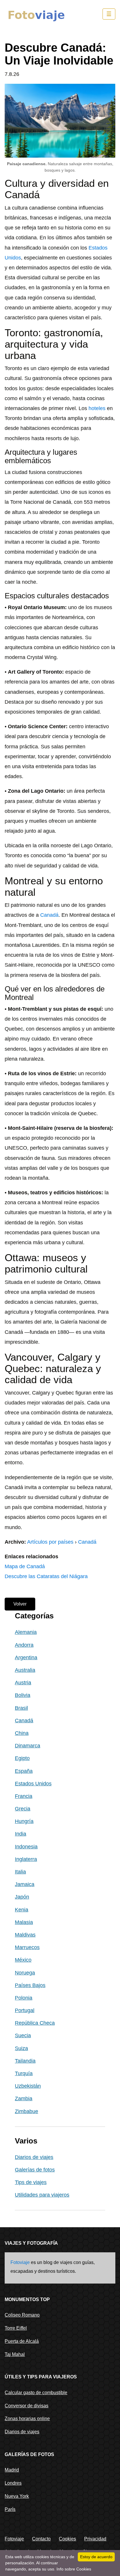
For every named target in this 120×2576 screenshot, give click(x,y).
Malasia (24, 1922)
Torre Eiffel (16, 2328)
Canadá (49, 915)
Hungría (24, 1821)
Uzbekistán (28, 2086)
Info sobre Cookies (74, 2569)
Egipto (22, 1758)
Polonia (24, 1998)
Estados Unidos (33, 1784)
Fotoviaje (20, 2262)
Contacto (41, 2539)
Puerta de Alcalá (22, 2341)
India (21, 1834)
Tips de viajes (31, 2182)
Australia (25, 1670)
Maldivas (25, 1935)
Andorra (24, 1645)
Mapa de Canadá (25, 1566)
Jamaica (25, 1884)
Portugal (25, 2010)
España (24, 1771)
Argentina (26, 1658)
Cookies (67, 2539)
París (10, 2509)
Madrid (12, 2470)
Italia (20, 1872)
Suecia (23, 2035)
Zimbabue (27, 2111)
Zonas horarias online (27, 2419)
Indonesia (26, 1847)
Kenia (22, 1910)
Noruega (25, 1973)
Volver (20, 1604)
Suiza (21, 2048)
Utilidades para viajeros (42, 2195)
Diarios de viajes (34, 2157)
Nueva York (17, 2496)
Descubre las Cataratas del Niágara (46, 1576)
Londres (13, 2483)
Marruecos (27, 1947)
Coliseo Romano (22, 2315)
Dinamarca (28, 1746)
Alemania (26, 1632)
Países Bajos (30, 1985)
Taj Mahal (15, 2354)
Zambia (24, 2099)
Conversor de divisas (27, 2406)
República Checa (35, 2023)
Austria (23, 1683)
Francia (24, 1796)
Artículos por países (50, 1542)
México (23, 1960)
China (22, 1733)
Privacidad (95, 2539)
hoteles (97, 408)
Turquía (24, 2073)
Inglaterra (26, 1859)
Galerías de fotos (35, 2170)
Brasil (21, 1708)
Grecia (23, 1809)
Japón (22, 1897)
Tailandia (25, 2061)
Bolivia (23, 1695)
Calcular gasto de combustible (36, 2393)
